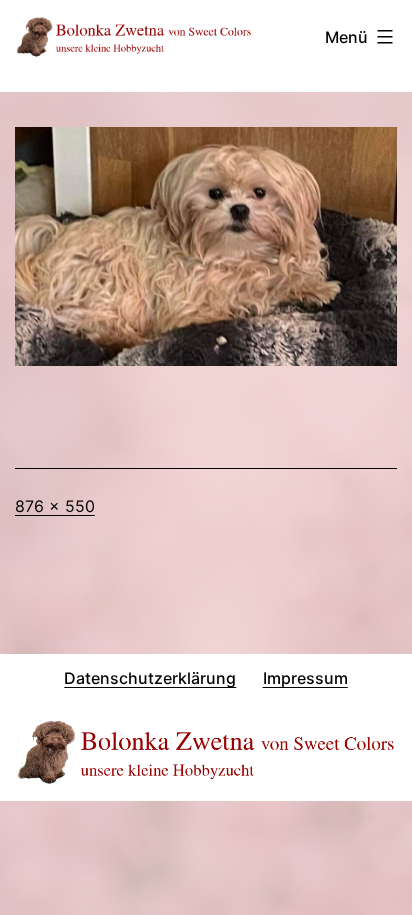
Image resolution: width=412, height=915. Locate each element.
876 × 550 (55, 506)
